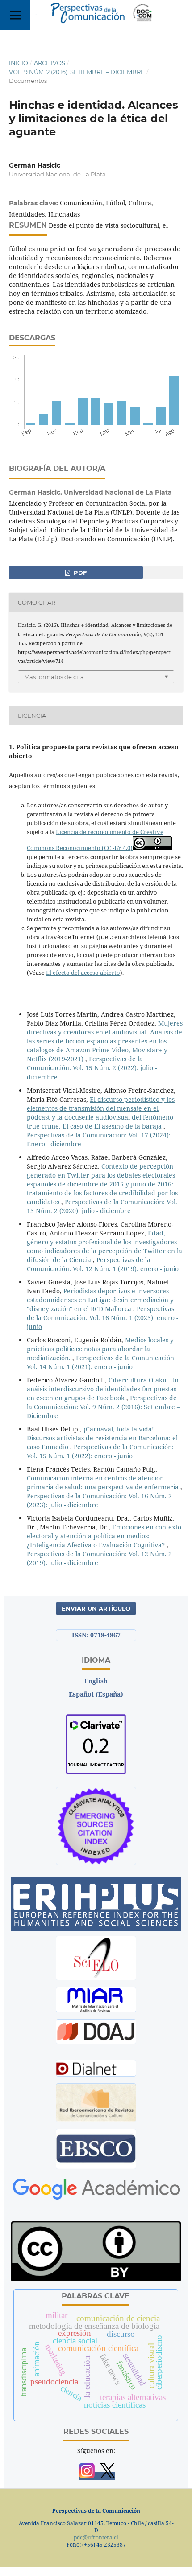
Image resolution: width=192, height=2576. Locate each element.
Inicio (19, 63)
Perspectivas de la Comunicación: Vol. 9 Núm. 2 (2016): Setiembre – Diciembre (103, 1407)
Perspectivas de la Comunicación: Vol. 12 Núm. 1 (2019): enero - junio (103, 1264)
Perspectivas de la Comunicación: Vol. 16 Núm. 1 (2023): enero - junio (102, 1318)
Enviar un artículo (96, 1608)
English (96, 1681)
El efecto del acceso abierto (83, 973)
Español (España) (96, 1694)
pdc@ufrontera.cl (96, 2537)
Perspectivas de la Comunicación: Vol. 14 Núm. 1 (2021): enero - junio (101, 1362)
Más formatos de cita (54, 677)
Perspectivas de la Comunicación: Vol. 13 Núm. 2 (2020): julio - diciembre (102, 1206)
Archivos (50, 63)
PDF (79, 572)
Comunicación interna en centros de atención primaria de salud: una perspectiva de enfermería (104, 1482)
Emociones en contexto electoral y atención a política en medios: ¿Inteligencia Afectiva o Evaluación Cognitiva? (104, 1536)
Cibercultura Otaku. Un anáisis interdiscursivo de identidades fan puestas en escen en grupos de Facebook (103, 1389)
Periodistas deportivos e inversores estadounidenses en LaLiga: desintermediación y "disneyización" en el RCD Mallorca (100, 1300)
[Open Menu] (15, 15)
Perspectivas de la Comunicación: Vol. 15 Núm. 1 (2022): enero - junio (100, 1451)
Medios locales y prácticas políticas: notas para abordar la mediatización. (100, 1349)
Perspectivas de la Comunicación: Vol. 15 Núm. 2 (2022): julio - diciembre (92, 1068)
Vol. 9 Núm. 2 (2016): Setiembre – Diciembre (77, 72)
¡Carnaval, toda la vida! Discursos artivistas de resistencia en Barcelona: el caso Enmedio (102, 1438)
